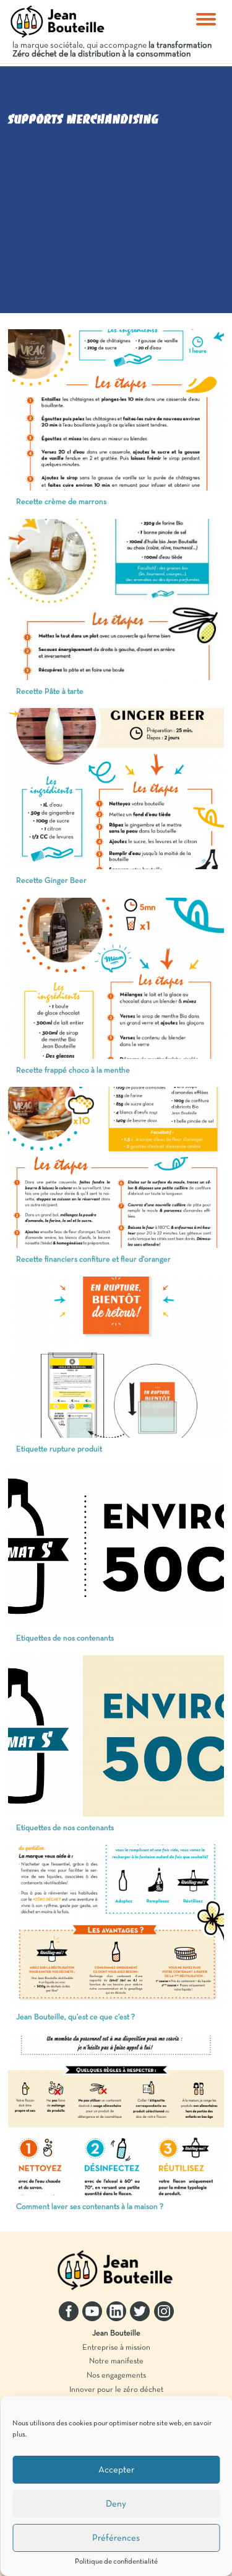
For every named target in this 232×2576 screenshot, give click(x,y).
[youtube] (92, 2311)
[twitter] (140, 2311)
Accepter (116, 2470)
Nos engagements (116, 2376)
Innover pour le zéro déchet (116, 2390)
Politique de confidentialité (116, 2562)
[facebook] (69, 2311)
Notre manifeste (116, 2361)
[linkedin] (116, 2311)
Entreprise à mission (116, 2348)
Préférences (116, 2538)
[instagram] (164, 2311)
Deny (116, 2504)
